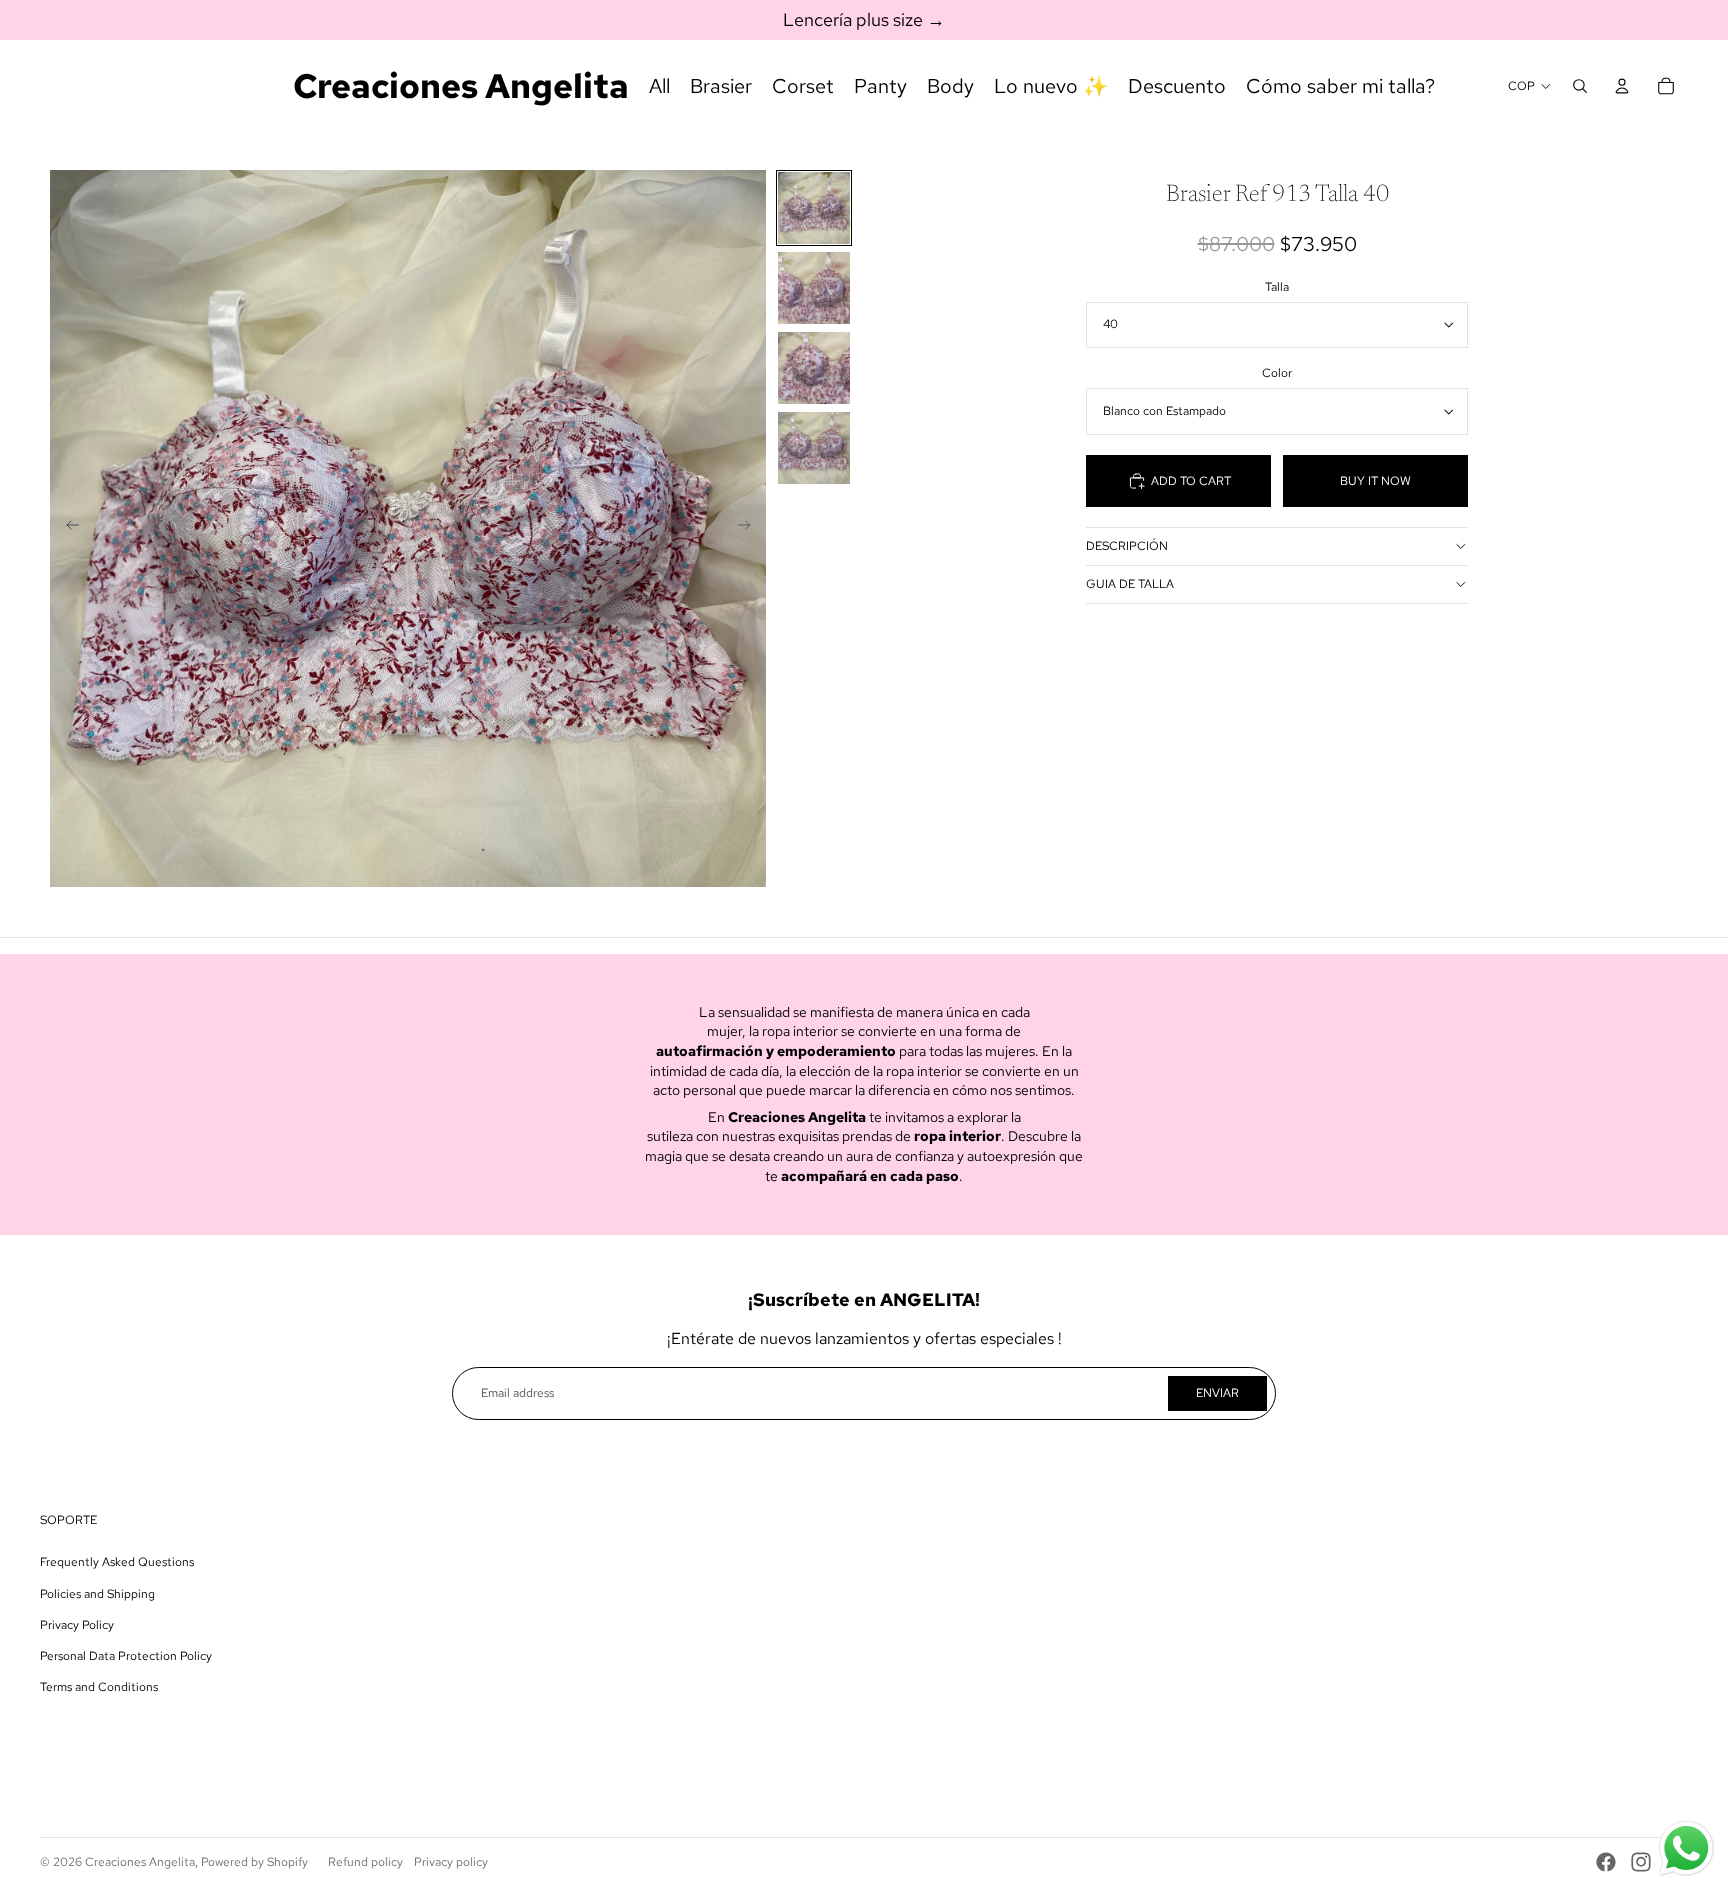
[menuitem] (659, 86)
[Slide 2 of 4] (814, 288)
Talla (1277, 287)
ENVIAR (1217, 1393)
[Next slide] (750, 528)
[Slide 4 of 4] (814, 448)
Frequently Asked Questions (117, 1562)
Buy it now (1375, 481)
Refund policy (365, 1862)
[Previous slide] (66, 528)
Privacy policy (451, 1862)
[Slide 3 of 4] (814, 368)
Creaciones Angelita (140, 1862)
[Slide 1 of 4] (814, 208)
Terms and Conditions (99, 1687)
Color (1277, 373)
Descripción (1127, 546)
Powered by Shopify (254, 1862)
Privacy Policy (77, 1625)
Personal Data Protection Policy (126, 1656)
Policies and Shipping (97, 1594)
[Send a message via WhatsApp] (1686, 1848)
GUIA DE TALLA (1130, 584)
